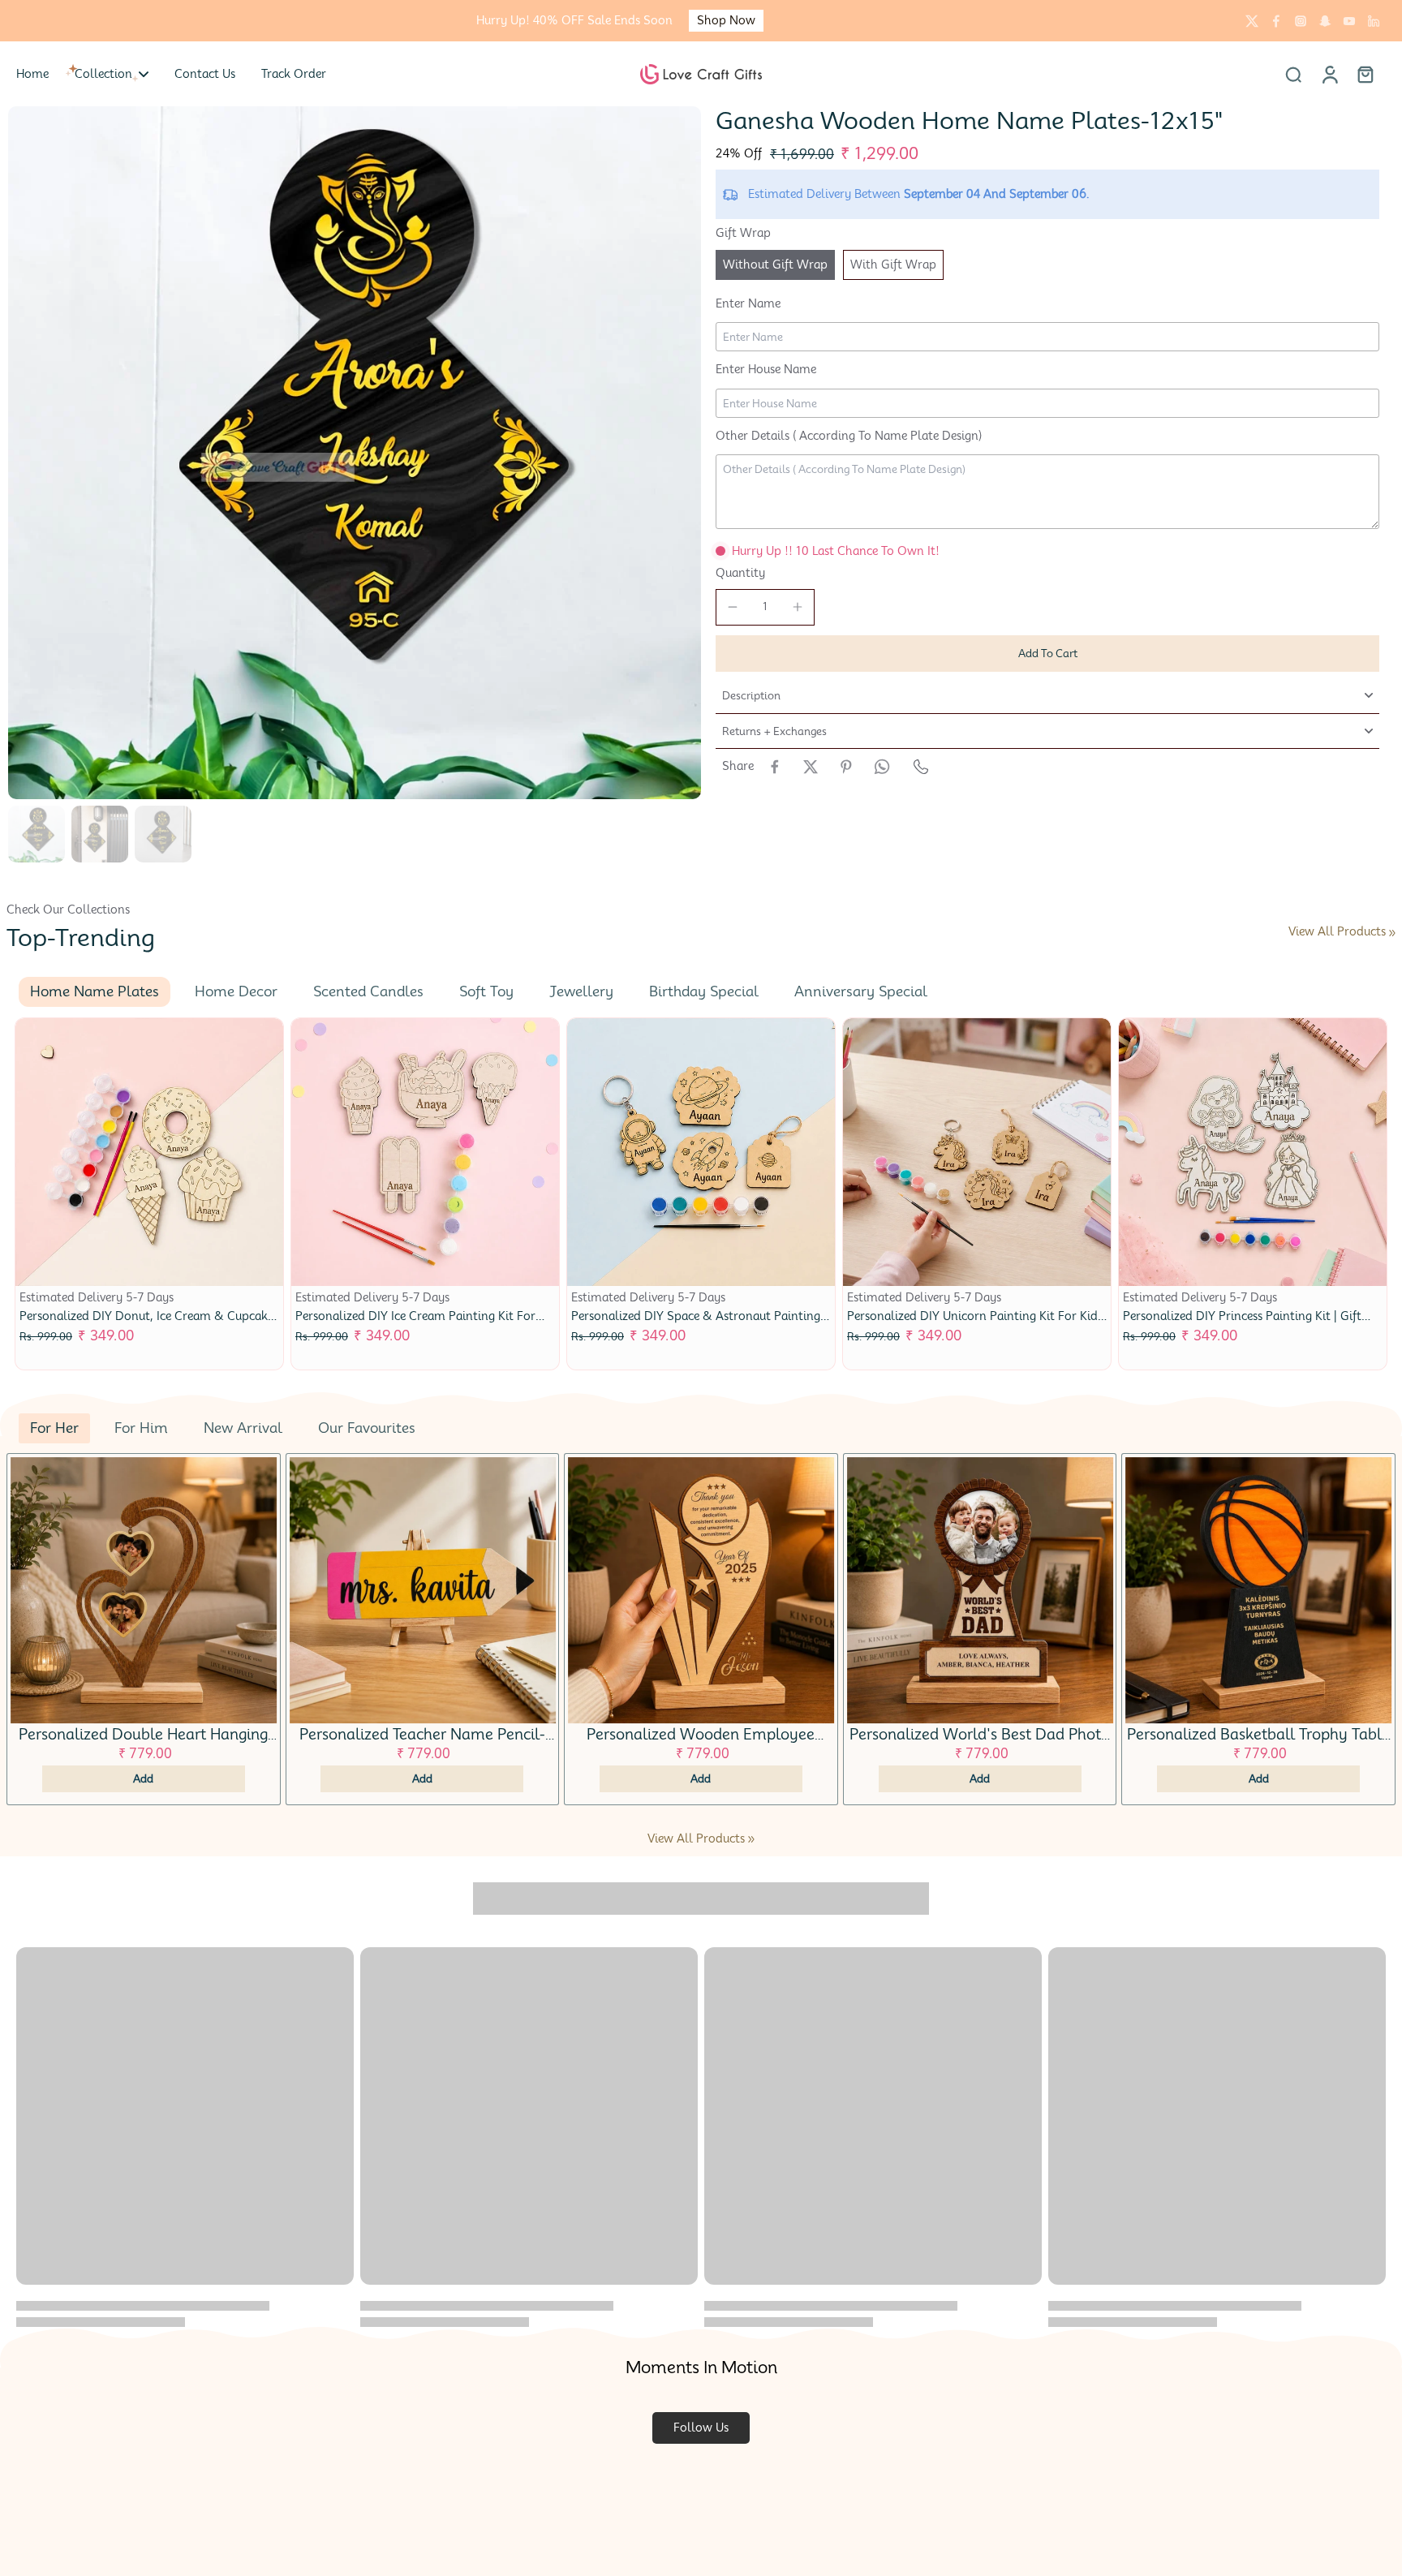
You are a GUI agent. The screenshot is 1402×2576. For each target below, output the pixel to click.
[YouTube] (1349, 21)
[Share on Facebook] (775, 767)
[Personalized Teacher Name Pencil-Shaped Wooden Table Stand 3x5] (423, 1590)
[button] (1047, 654)
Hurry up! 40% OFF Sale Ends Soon (574, 20)
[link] (1392, 933)
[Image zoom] (355, 453)
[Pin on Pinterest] (846, 767)
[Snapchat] (1325, 21)
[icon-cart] (1365, 74)
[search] (1293, 74)
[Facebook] (1276, 21)
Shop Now (726, 20)
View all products (1337, 931)
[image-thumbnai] (37, 834)
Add (143, 1778)
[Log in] (1329, 74)
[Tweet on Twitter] (811, 767)
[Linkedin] (1374, 21)
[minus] (733, 607)
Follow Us (701, 2428)
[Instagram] (1301, 21)
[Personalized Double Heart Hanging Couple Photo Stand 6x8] (144, 1590)
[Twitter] (1252, 21)
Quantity (740, 573)
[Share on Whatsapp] (882, 767)
